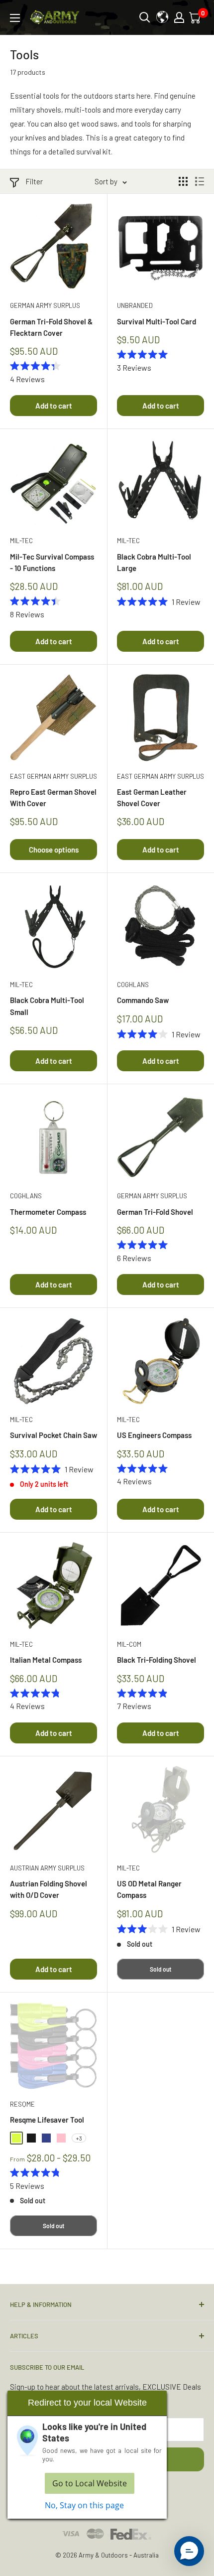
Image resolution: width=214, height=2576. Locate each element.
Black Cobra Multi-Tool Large (154, 562)
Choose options (54, 850)
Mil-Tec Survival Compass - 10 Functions (52, 562)
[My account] (179, 17)
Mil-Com (129, 1644)
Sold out (160, 1969)
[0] (196, 17)
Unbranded (135, 305)
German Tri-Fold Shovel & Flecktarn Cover (51, 327)
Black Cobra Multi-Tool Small (47, 1006)
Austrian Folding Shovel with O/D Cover (49, 1889)
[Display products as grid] (183, 181)
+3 (79, 2138)
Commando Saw (143, 1000)
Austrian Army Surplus (47, 1868)
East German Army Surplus (53, 776)
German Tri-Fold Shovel (155, 1212)
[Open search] (145, 17)
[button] (189, 2551)
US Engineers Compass (154, 1435)
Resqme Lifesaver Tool (47, 2120)
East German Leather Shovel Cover (152, 797)
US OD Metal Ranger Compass (149, 1889)
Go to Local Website (90, 2483)
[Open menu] (15, 18)
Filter (34, 181)
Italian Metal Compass (46, 1660)
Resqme (22, 2104)
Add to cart (54, 406)
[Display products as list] (200, 181)
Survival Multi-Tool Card (157, 321)
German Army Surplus (45, 305)
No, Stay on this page (84, 2505)
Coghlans (133, 985)
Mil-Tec (21, 541)
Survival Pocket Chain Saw (53, 1435)
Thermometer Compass (48, 1212)
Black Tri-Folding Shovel (157, 1660)
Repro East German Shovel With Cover (53, 797)
